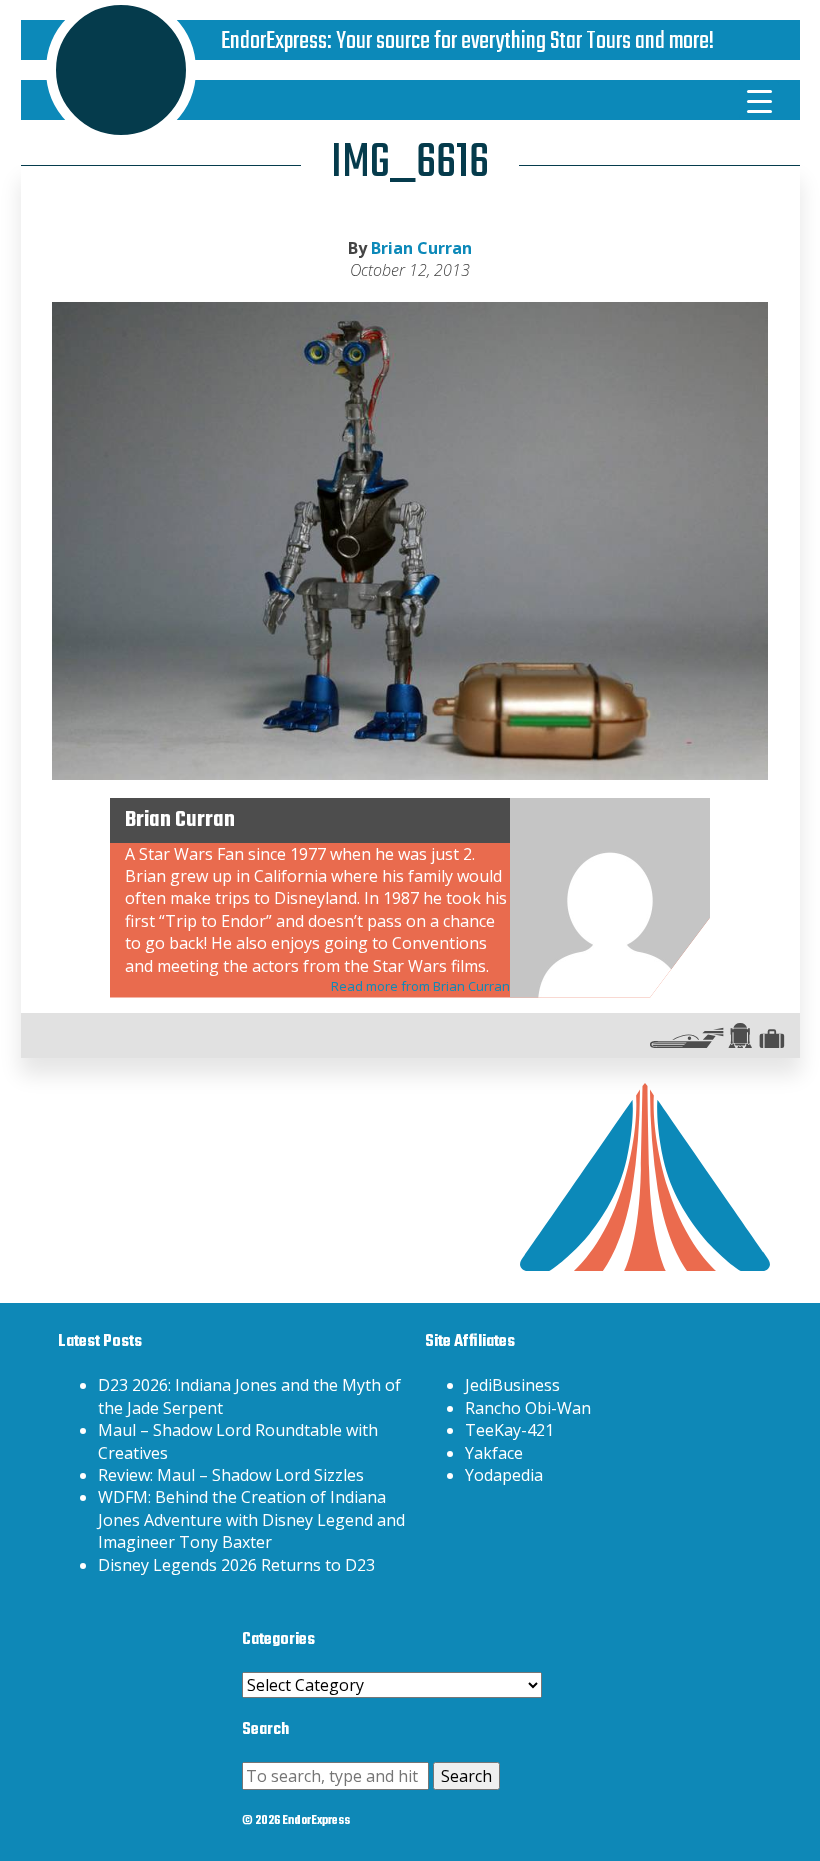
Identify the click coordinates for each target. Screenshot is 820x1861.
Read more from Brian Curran (420, 986)
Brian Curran (421, 248)
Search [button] (466, 1776)
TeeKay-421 (509, 1430)
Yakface (494, 1453)
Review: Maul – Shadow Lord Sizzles (231, 1475)
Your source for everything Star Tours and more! (525, 41)
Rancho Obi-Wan (528, 1408)
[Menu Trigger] (759, 100)
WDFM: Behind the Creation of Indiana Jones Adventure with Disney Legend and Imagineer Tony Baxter (251, 1519)
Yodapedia (504, 1475)
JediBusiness (512, 1385)
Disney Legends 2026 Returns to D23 (236, 1565)
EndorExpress (274, 41)
